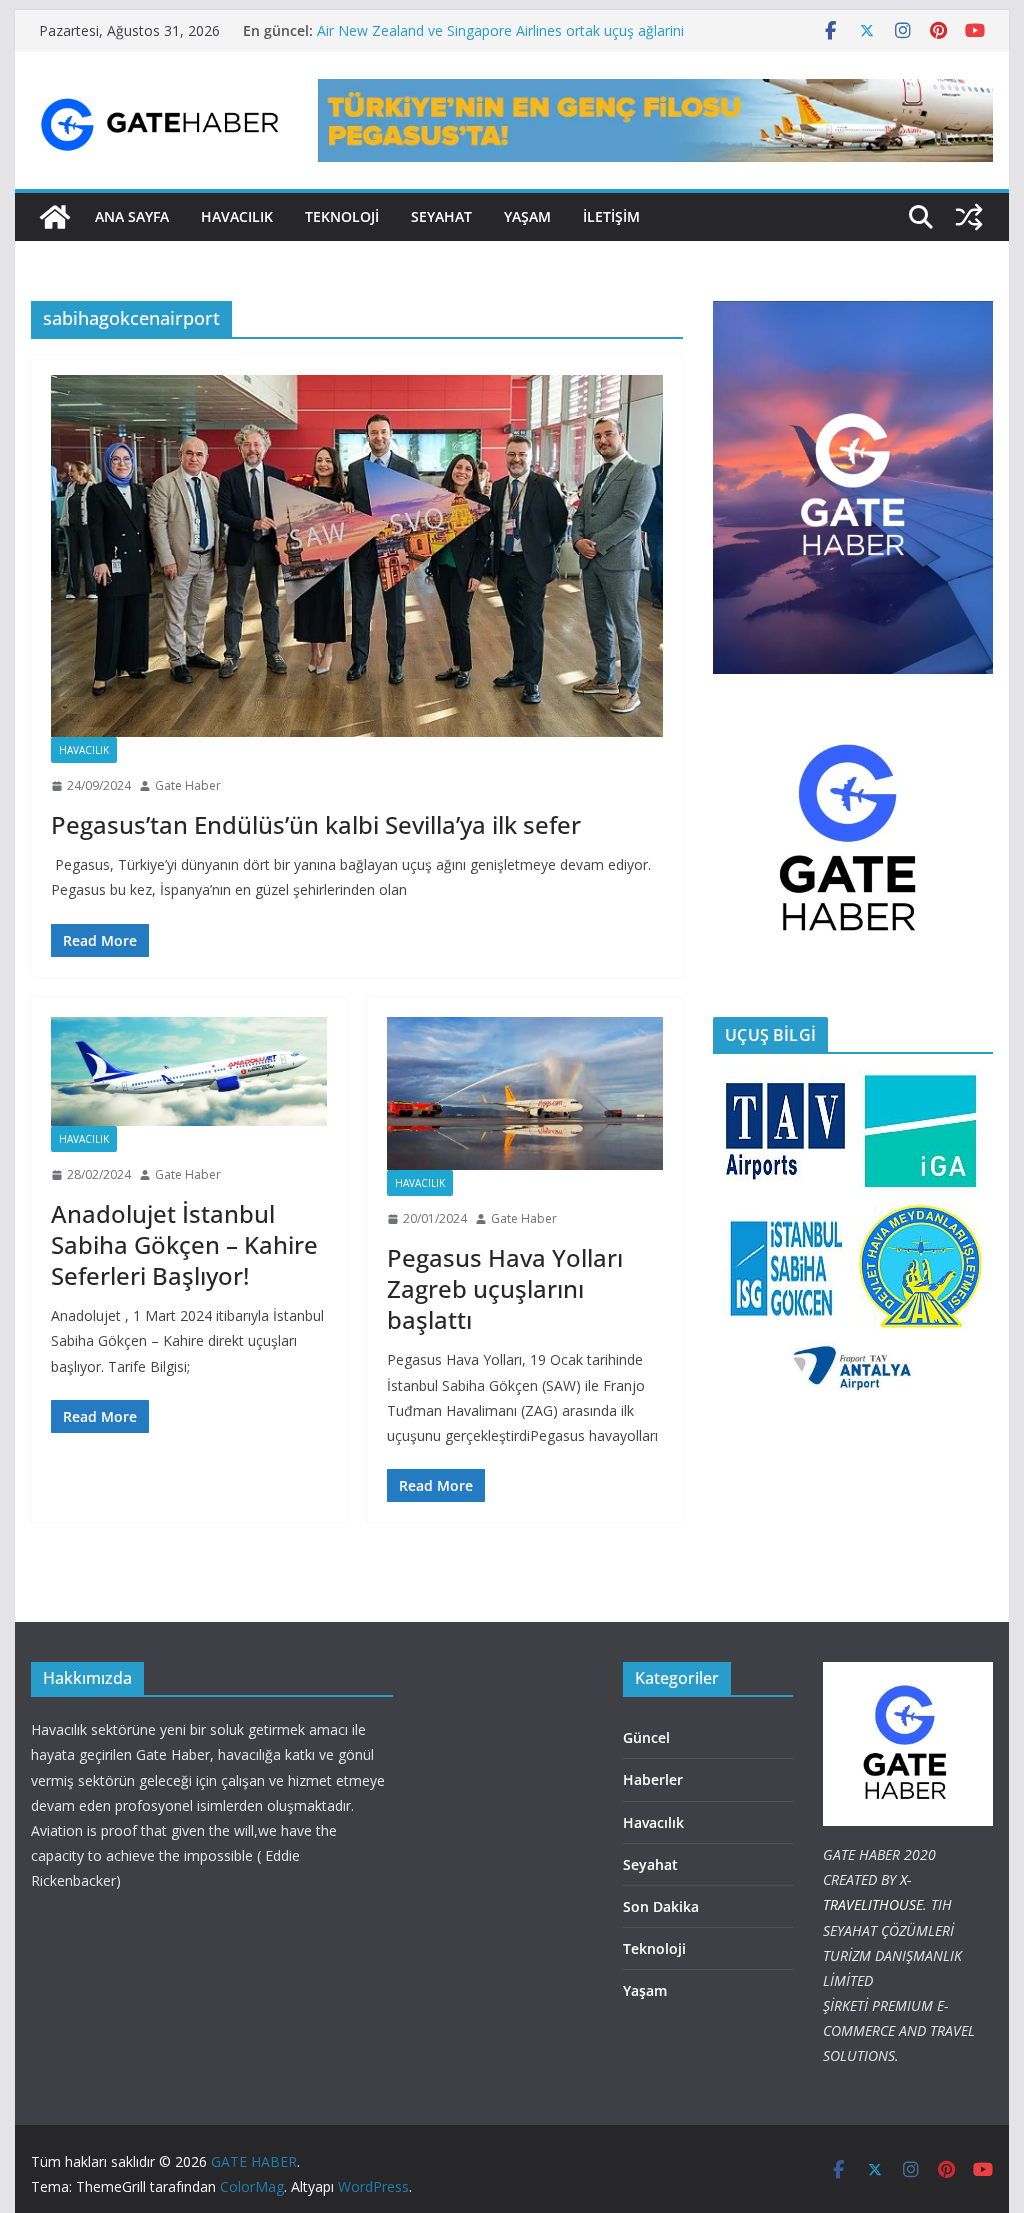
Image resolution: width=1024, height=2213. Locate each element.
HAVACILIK (237, 216)
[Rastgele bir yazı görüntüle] (969, 217)
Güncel (646, 1737)
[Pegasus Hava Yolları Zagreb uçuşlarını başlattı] (525, 1093)
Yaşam (527, 216)
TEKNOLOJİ (342, 216)
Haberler (653, 1779)
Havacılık (84, 750)
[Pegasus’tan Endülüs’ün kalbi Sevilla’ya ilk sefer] (357, 556)
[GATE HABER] (55, 217)
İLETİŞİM (611, 216)
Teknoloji (654, 1948)
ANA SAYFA (132, 216)
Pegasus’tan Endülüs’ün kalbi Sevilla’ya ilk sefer (316, 824)
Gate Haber (188, 785)
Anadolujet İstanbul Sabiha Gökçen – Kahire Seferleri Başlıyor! (184, 1244)
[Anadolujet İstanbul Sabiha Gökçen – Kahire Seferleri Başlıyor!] (189, 1071)
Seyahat (441, 216)
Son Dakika (661, 1906)
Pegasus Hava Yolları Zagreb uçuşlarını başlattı (505, 1288)
